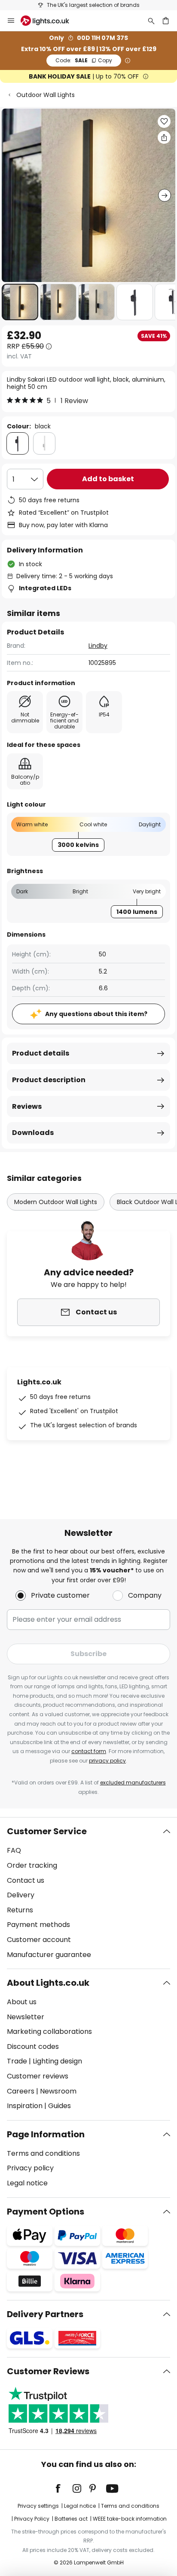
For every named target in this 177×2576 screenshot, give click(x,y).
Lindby (98, 646)
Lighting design (57, 2061)
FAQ (14, 1850)
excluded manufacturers (133, 1783)
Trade (17, 2061)
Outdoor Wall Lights (46, 95)
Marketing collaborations (49, 2031)
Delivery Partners (45, 2314)
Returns (20, 1910)
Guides (60, 2106)
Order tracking (32, 1865)
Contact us (26, 1880)
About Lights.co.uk (48, 1983)
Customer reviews (38, 2076)
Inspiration (25, 2106)
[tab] (88, 1893)
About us (22, 2002)
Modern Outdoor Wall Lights (56, 1202)
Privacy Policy (32, 2519)
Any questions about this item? (96, 1014)
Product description (49, 1080)
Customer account (39, 1940)
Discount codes (33, 2047)
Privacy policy (30, 2168)
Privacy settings (38, 2506)
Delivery (21, 1895)
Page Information (46, 2134)
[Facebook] (64, 2488)
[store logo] (50, 21)
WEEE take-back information (130, 2519)
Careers (21, 2091)
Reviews (27, 1106)
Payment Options (46, 2212)
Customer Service (47, 1831)
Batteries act (71, 2519)
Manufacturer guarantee (49, 1955)
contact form (89, 1751)
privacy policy (107, 1761)
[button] (20, 302)
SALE (84, 60)
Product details (41, 1053)
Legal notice (27, 2183)
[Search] (151, 21)
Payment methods (38, 1925)
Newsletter (26, 2017)
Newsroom (58, 2091)
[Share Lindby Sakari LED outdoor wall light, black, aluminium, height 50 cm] (164, 137)
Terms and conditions (43, 2153)
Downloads (33, 1133)
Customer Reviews (48, 2371)
